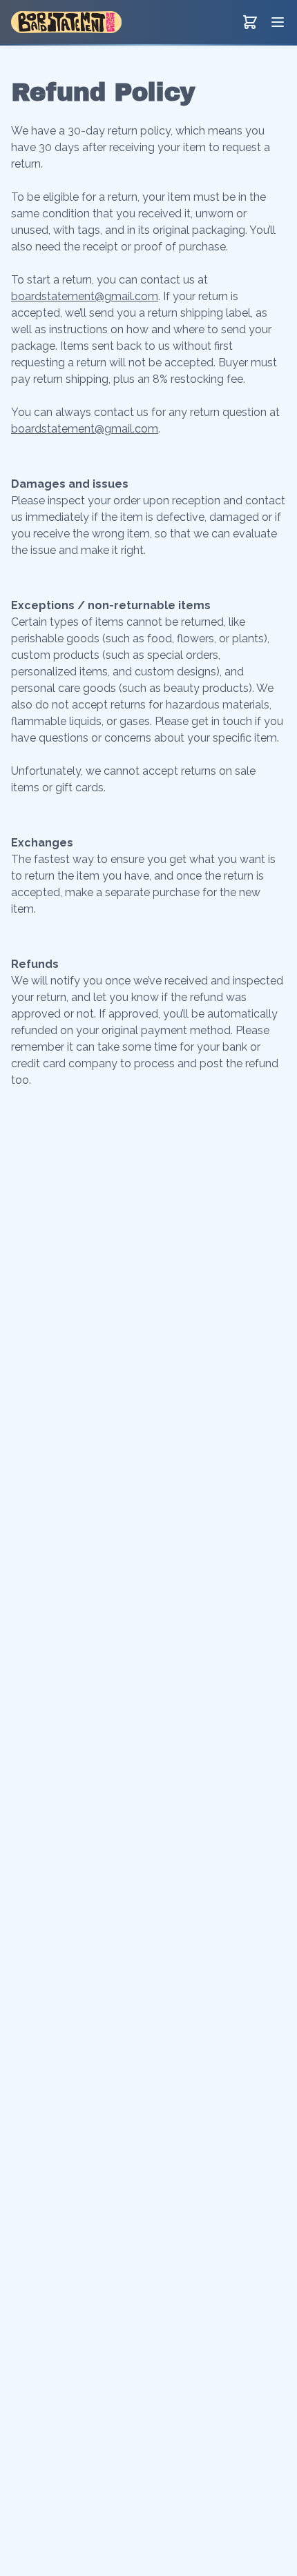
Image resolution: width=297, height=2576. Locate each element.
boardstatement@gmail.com (85, 296)
